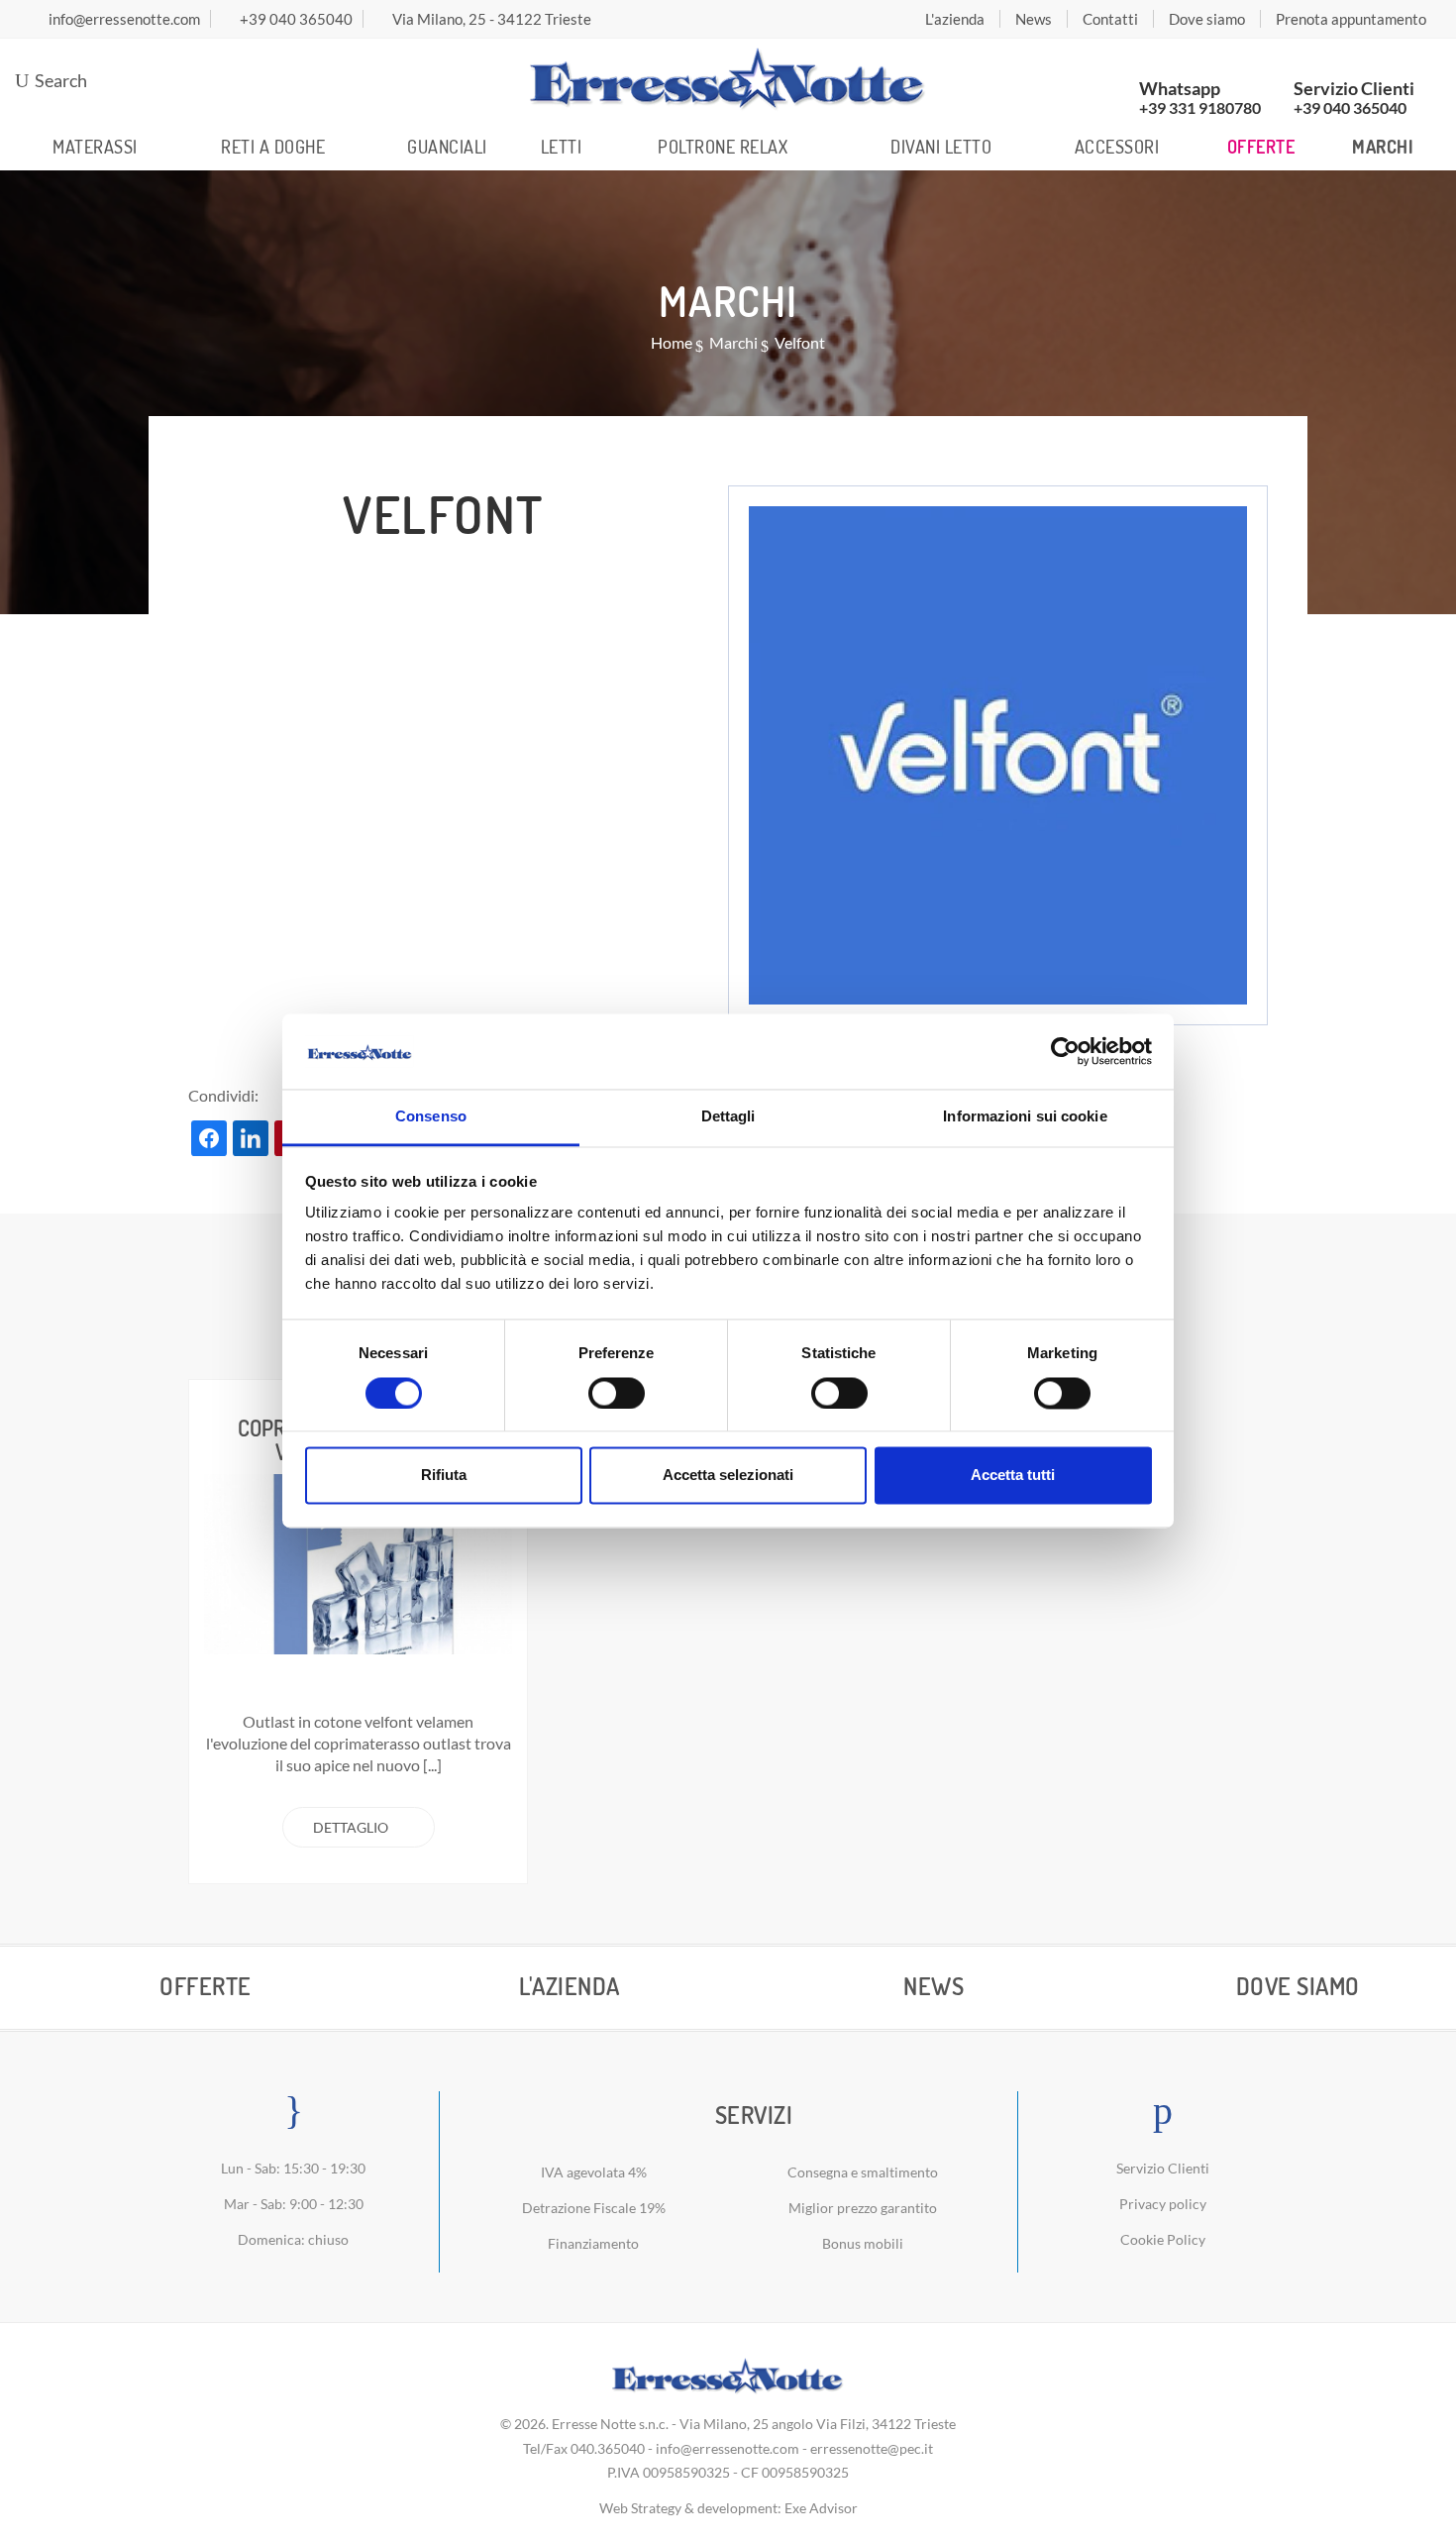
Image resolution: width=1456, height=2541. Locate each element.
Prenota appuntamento (1351, 19)
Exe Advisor (821, 2508)
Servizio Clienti (1163, 2168)
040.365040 (608, 2448)
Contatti (1110, 19)
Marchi (1383, 147)
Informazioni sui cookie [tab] (1025, 1117)
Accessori (1117, 147)
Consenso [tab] (431, 1117)
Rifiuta (444, 1476)
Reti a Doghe (273, 147)
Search (59, 80)
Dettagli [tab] (728, 1117)
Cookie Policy (1163, 2239)
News (1034, 19)
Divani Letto (941, 147)
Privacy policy (1163, 2204)
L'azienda (955, 19)
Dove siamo (1207, 19)
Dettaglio (351, 1827)
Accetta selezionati (728, 1476)
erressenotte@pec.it (872, 2448)
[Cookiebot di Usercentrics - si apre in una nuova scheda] (1065, 1051)
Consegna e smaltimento (863, 2172)
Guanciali (447, 147)
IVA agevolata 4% (594, 2172)
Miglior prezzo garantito (863, 2208)
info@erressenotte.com (728, 2448)
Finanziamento (593, 2243)
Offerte (1261, 147)
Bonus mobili (863, 2243)
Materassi (95, 147)
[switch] (617, 1393)
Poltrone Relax (723, 147)
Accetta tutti (1013, 1476)
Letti (562, 147)
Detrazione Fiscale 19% (594, 2208)
